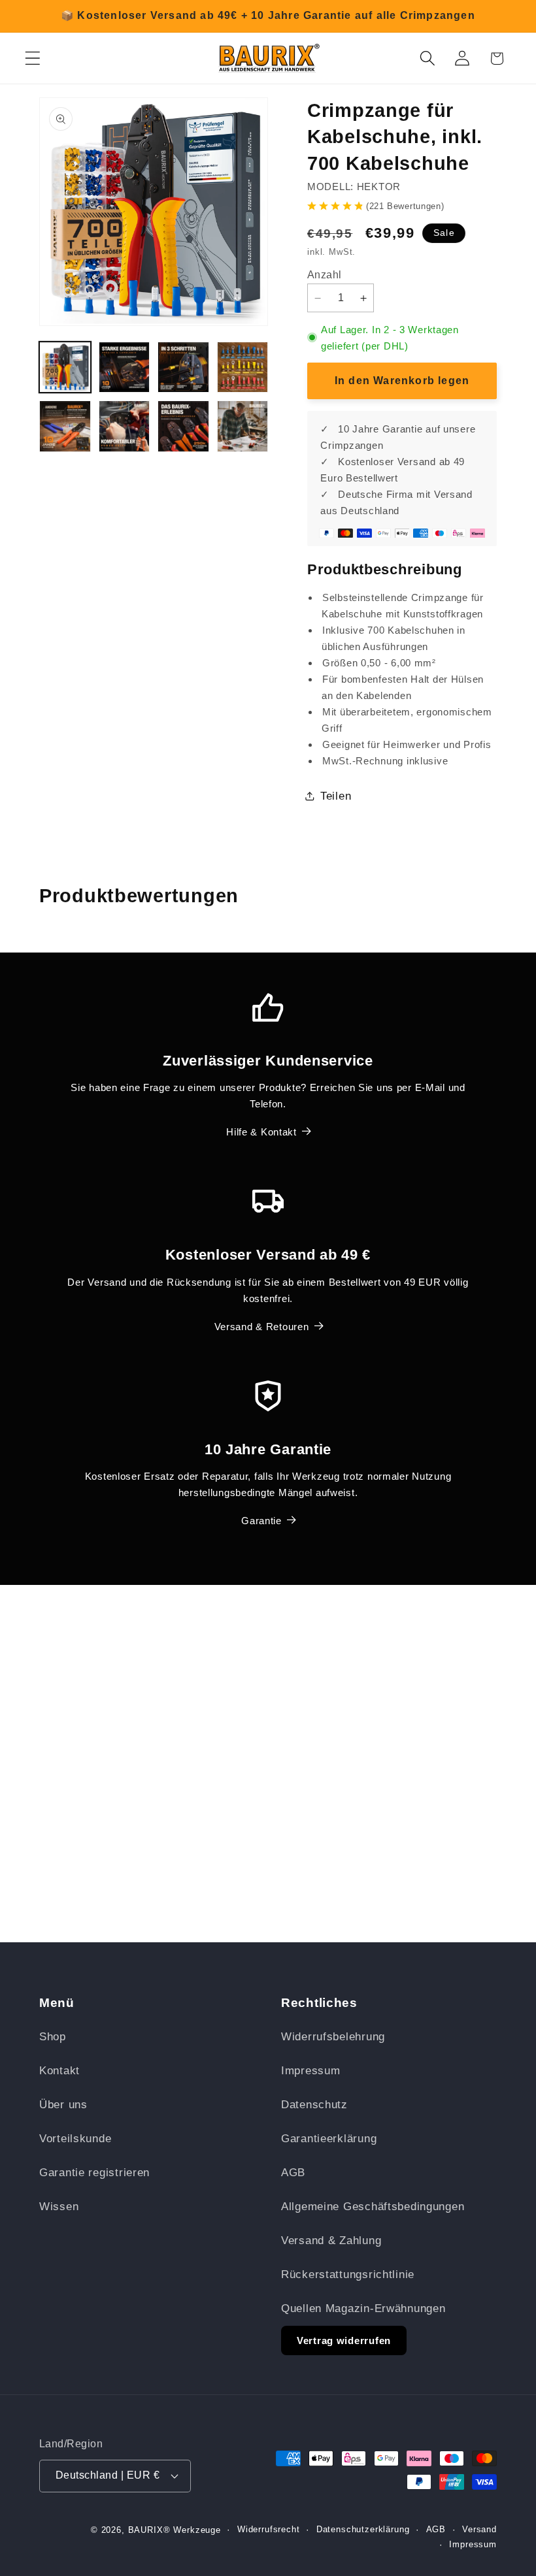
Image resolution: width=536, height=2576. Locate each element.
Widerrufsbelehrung (333, 2037)
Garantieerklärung (329, 2139)
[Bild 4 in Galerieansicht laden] (243, 367)
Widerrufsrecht (269, 2529)
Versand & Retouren (262, 1327)
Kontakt (59, 2071)
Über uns (63, 2105)
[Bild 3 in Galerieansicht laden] (183, 367)
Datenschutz (314, 2105)
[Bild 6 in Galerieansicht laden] (125, 426)
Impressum (310, 2071)
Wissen (59, 2207)
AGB (293, 2173)
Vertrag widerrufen (344, 2340)
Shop (53, 2037)
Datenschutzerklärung (363, 2529)
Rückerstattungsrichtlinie (348, 2274)
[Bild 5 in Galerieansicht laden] (65, 426)
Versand (479, 2529)
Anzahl (325, 275)
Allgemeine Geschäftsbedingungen (373, 2207)
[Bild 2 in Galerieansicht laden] (125, 367)
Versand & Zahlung (331, 2241)
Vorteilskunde (75, 2139)
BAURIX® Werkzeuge (175, 2530)
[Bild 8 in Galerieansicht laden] (243, 426)
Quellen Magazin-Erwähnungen (363, 2308)
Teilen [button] (336, 796)
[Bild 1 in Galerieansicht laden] (65, 367)
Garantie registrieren (94, 2173)
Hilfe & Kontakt (261, 1132)
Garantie (261, 1521)
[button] (33, 58)
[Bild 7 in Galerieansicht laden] (183, 426)
